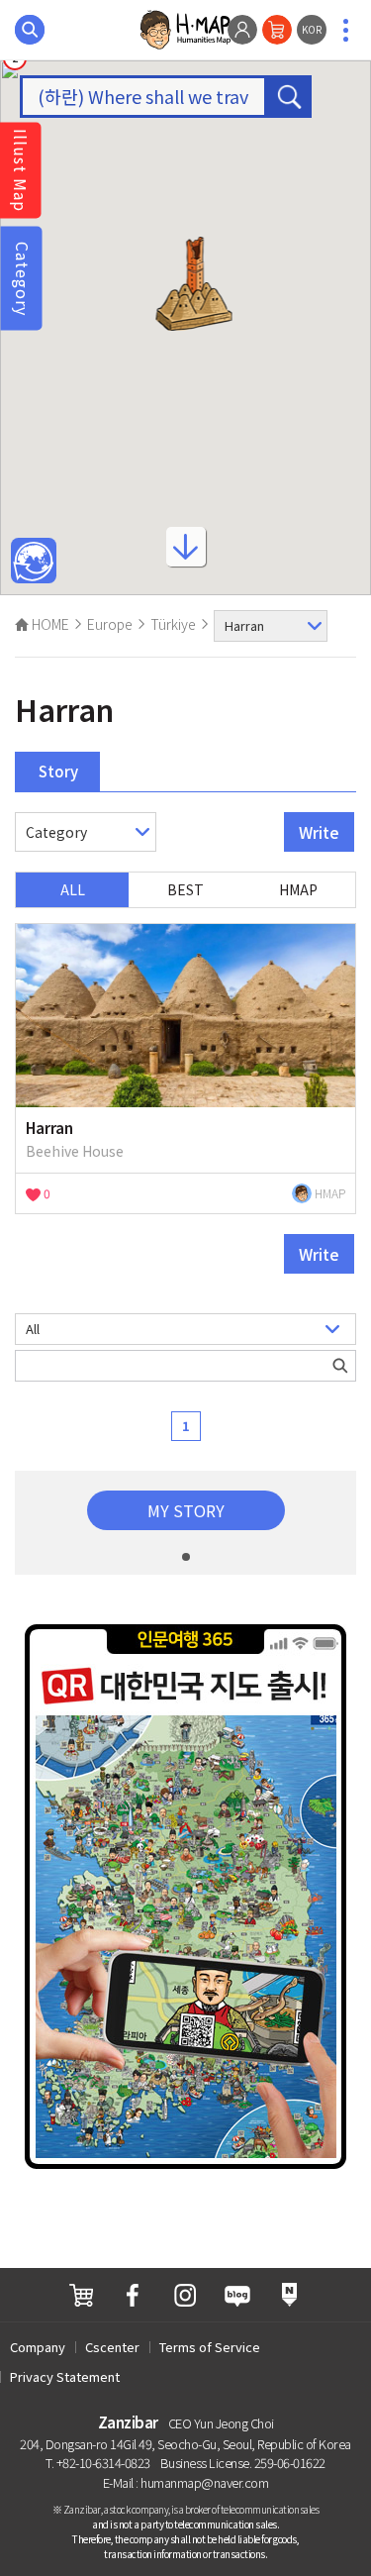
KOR (312, 29)
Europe (110, 624)
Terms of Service (210, 2347)
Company (38, 2347)
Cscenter (112, 2347)
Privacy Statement (65, 2376)
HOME (49, 624)
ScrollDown (186, 554)
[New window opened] (81, 2295)
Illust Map (21, 170)
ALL (73, 889)
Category (23, 278)
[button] (193, 284)
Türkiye (173, 624)
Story (58, 771)
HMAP (298, 889)
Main (34, 562)
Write (319, 832)
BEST (185, 889)
